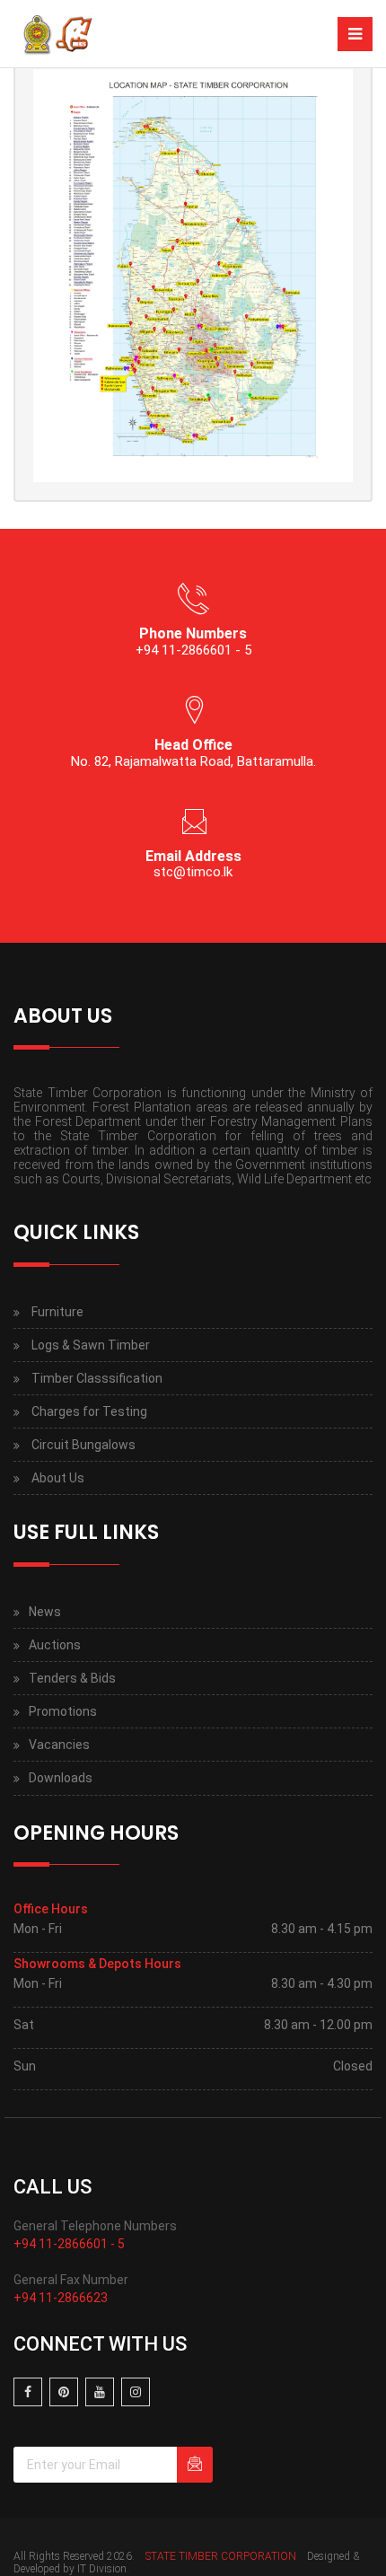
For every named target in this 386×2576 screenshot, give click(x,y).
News (45, 1612)
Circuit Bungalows (83, 1445)
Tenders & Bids (72, 1678)
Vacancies (59, 1745)
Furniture (57, 1312)
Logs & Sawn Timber (91, 1345)
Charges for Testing (89, 1411)
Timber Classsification (97, 1378)
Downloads (61, 1778)
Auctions (55, 1645)
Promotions (63, 1711)
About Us (58, 1478)
